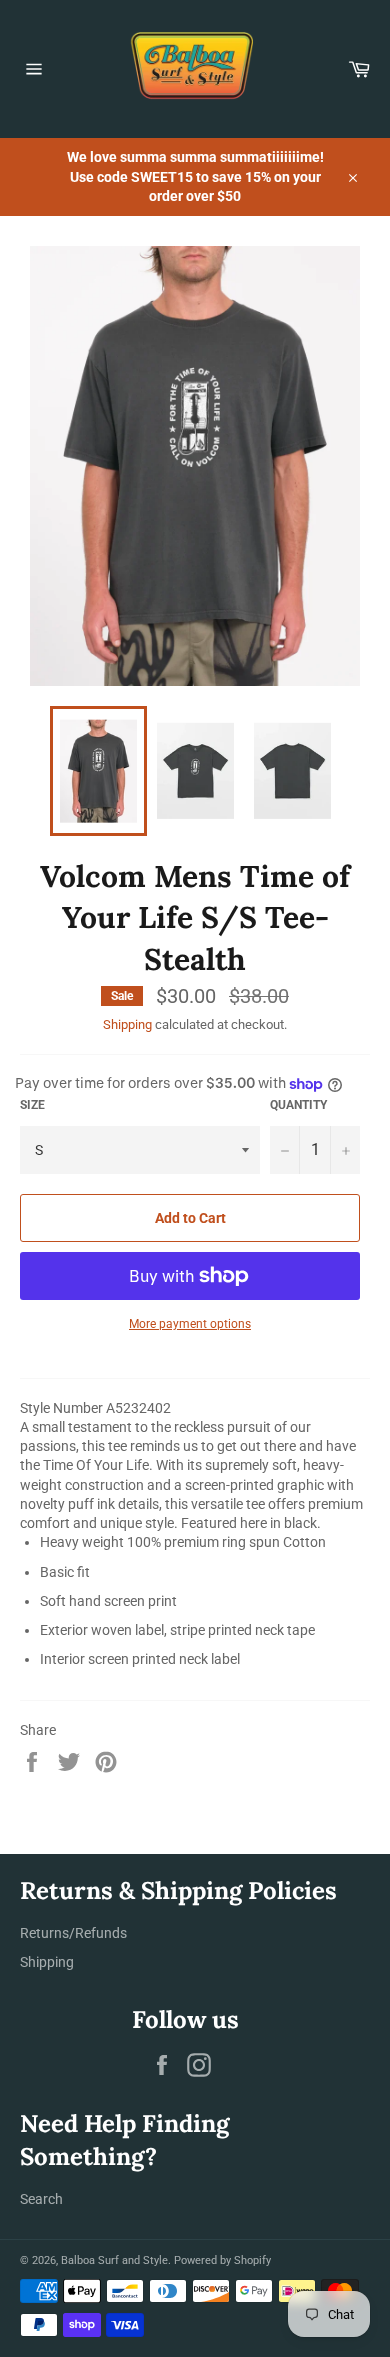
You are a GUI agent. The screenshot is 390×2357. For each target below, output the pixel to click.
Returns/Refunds (73, 1933)
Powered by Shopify (222, 2260)
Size (32, 1105)
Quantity (298, 1105)
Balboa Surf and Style (114, 2260)
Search (41, 2199)
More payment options (190, 1324)
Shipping (127, 1024)
